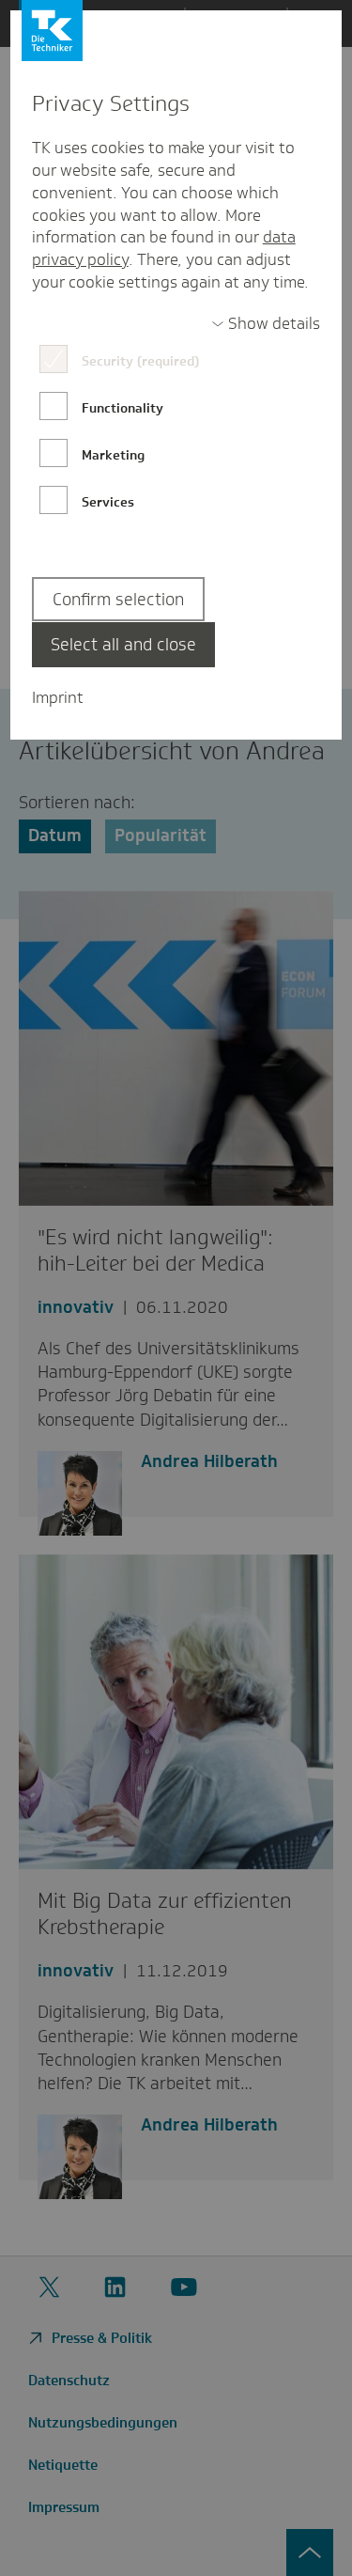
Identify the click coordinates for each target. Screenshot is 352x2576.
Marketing (113, 455)
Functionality (122, 408)
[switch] (266, 324)
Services (108, 502)
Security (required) (140, 361)
